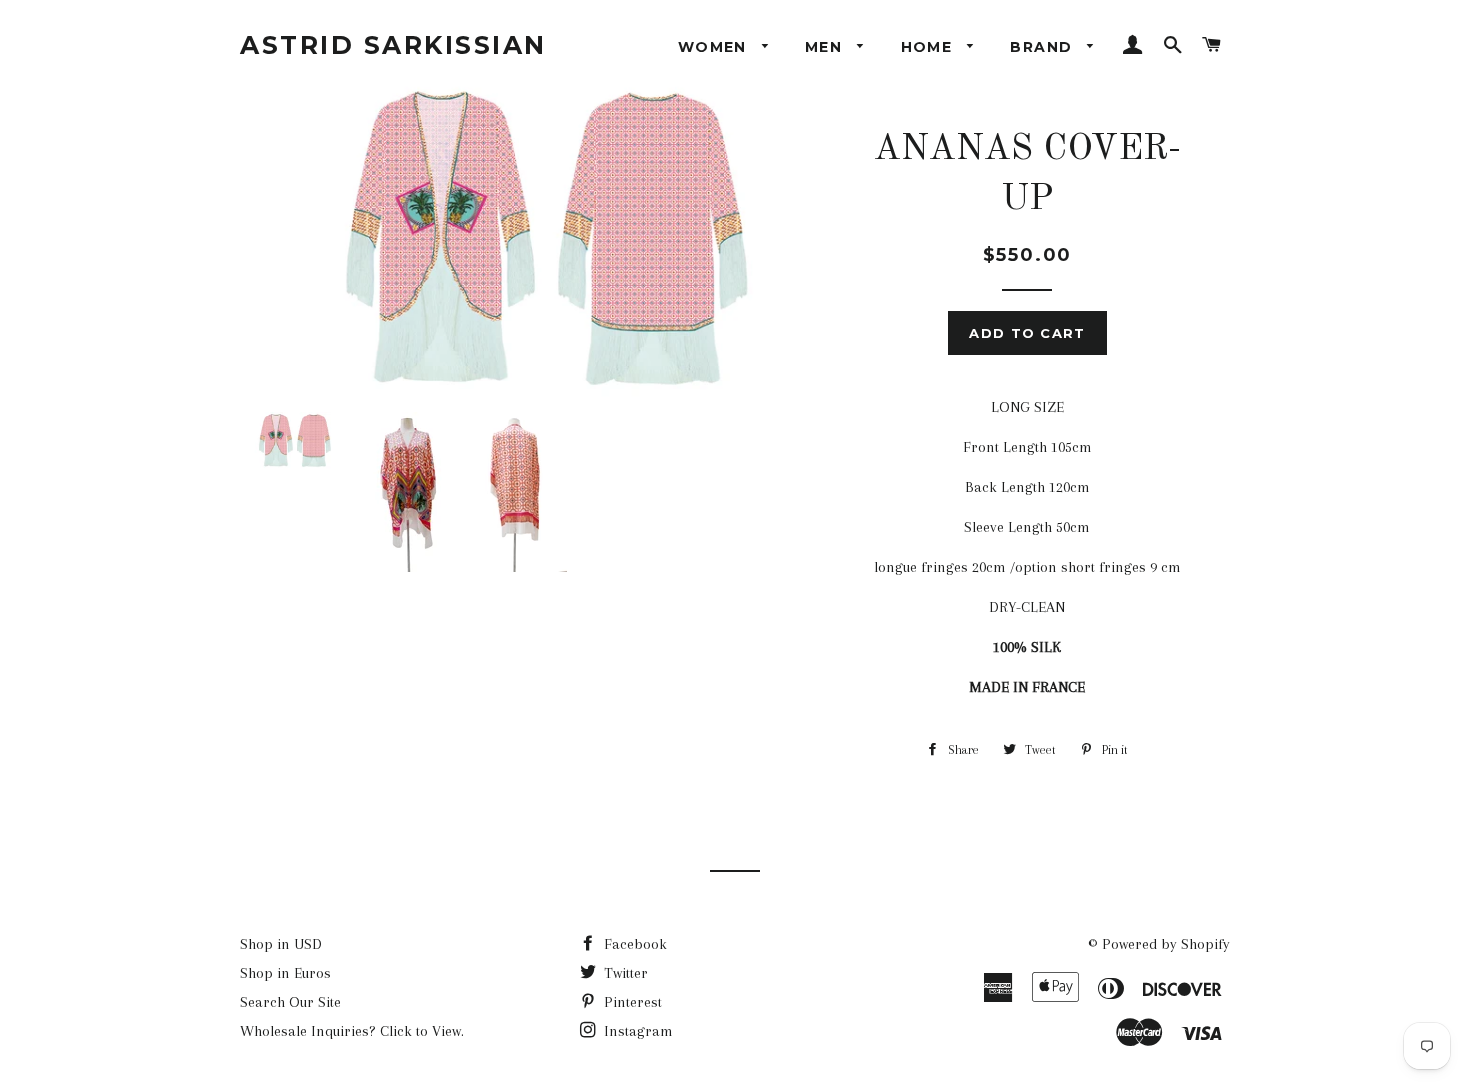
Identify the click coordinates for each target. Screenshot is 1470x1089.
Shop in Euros (285, 973)
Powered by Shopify (1166, 944)
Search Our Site (290, 1002)
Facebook (633, 944)
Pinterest (631, 1002)
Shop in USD (281, 944)
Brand (1043, 47)
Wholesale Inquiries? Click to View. (352, 1031)
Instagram (636, 1031)
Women (715, 47)
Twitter (624, 973)
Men (826, 47)
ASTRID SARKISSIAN (393, 45)
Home (929, 47)
